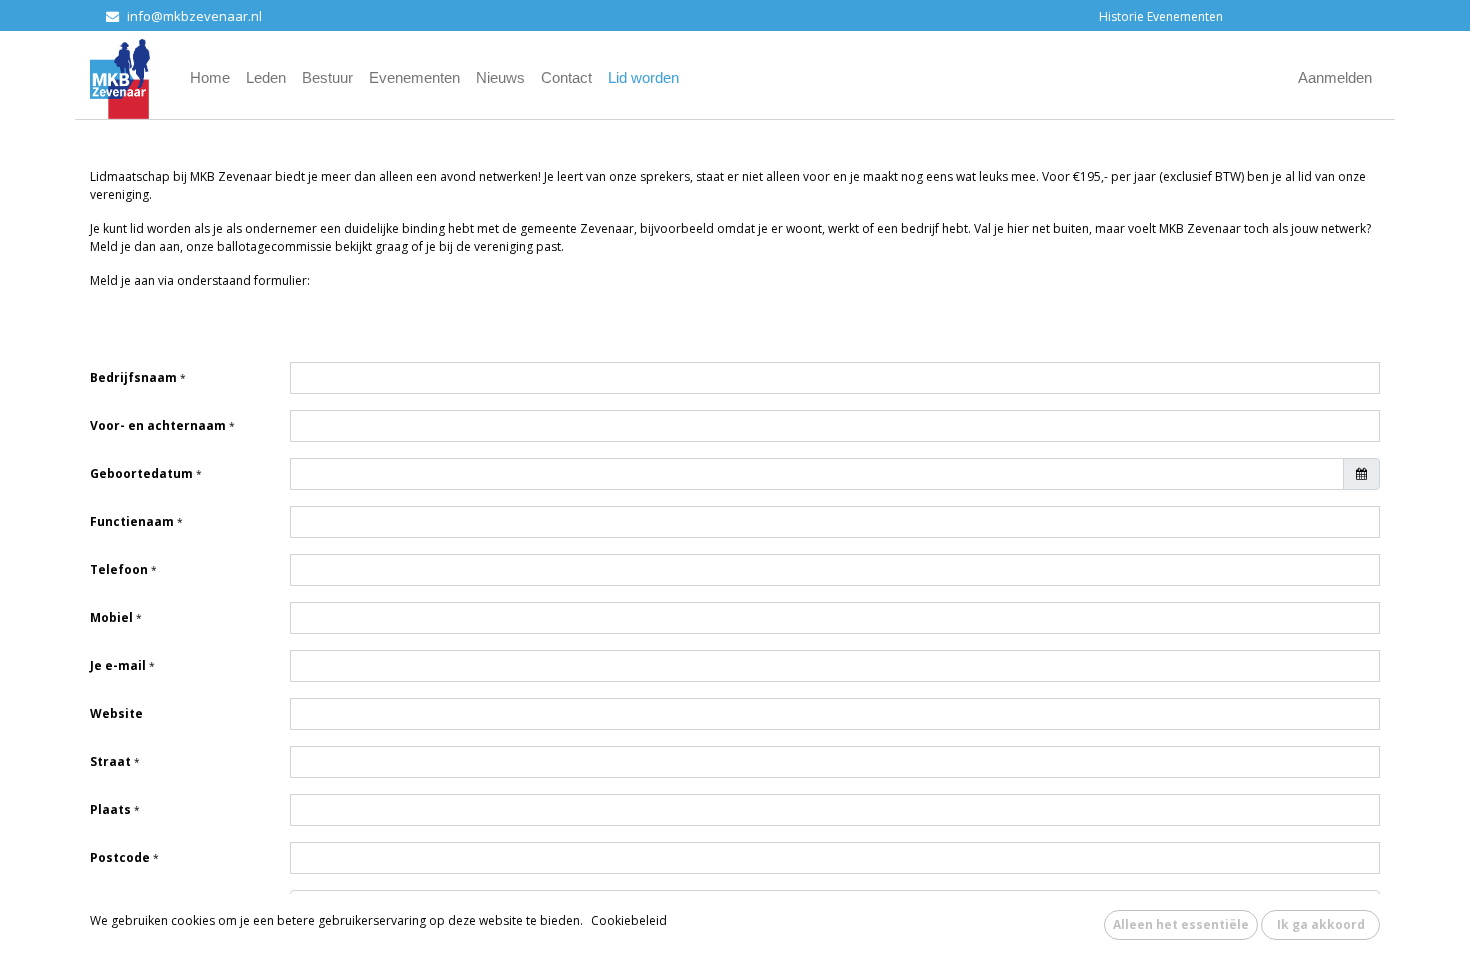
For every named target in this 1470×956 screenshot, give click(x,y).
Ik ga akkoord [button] (1321, 924)
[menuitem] (210, 78)
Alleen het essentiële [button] (1181, 924)
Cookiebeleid (629, 920)
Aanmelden (1335, 77)
